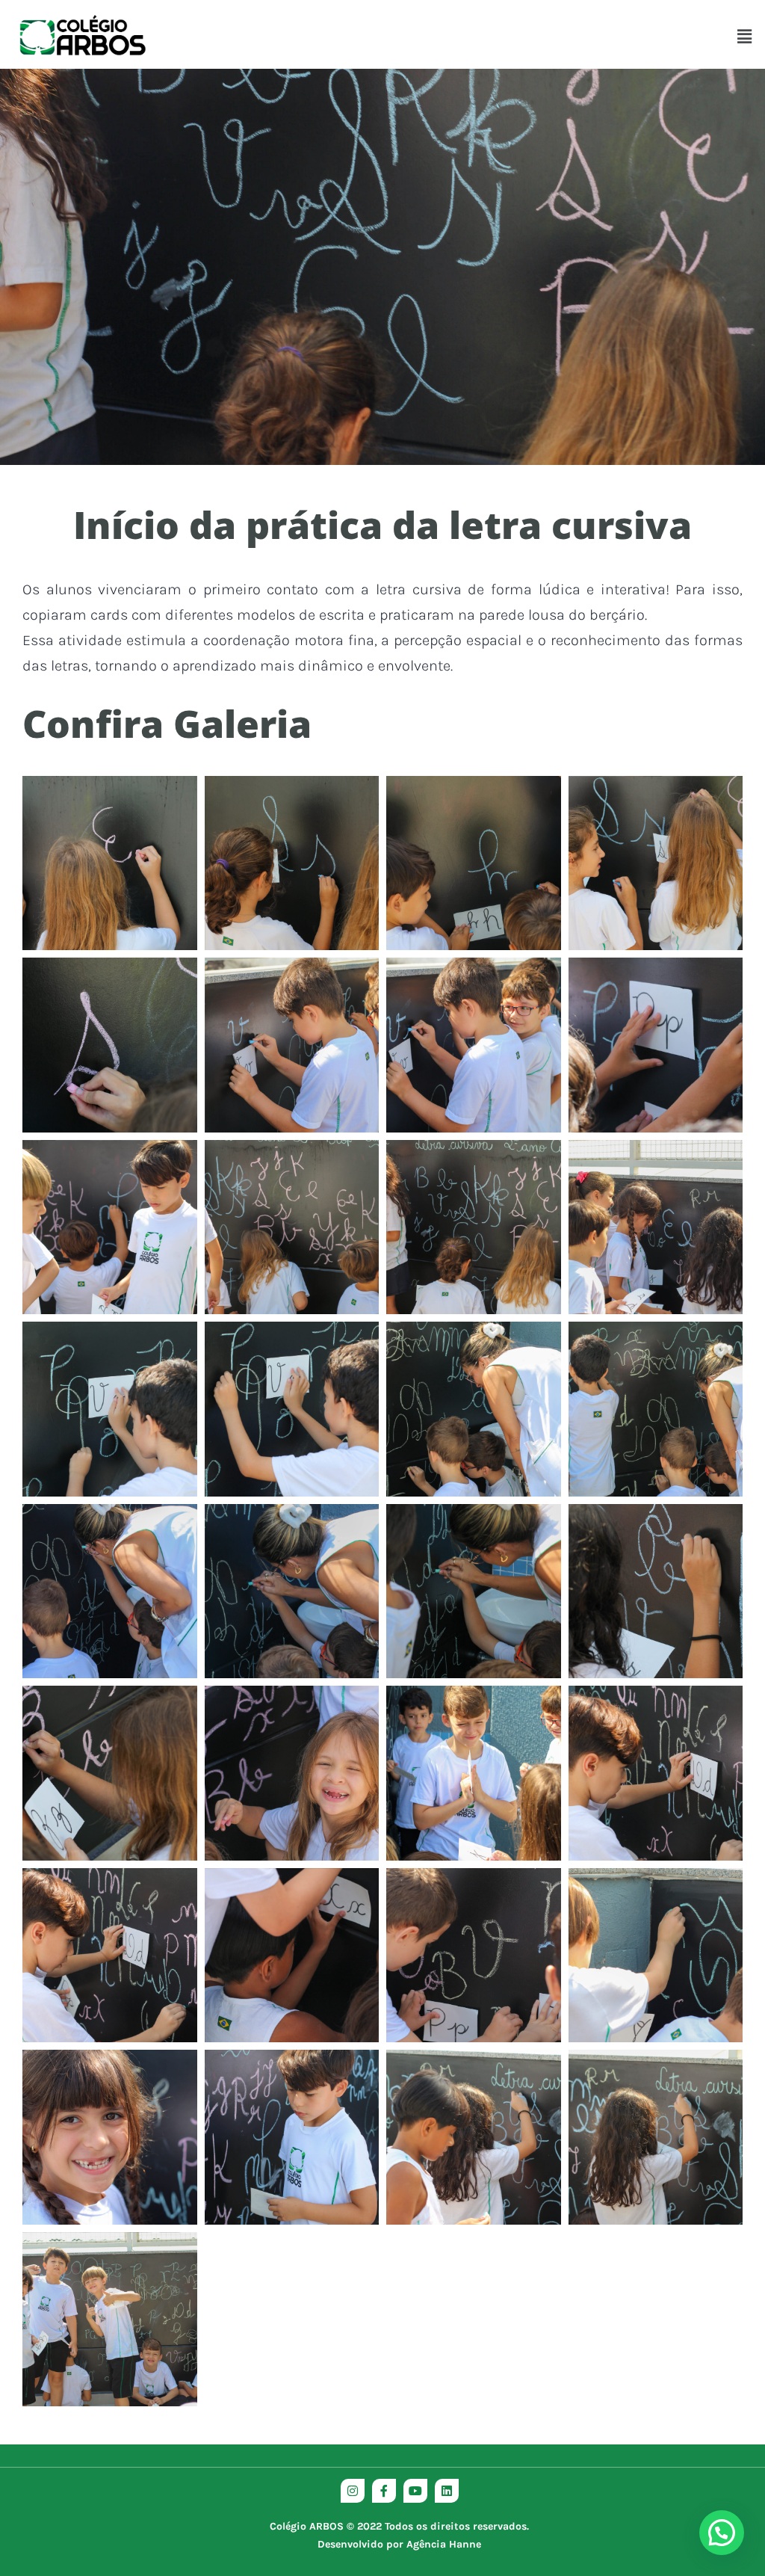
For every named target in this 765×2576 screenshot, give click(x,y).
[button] (745, 37)
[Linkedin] (447, 2491)
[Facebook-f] (384, 2491)
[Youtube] (415, 2491)
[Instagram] (353, 2491)
